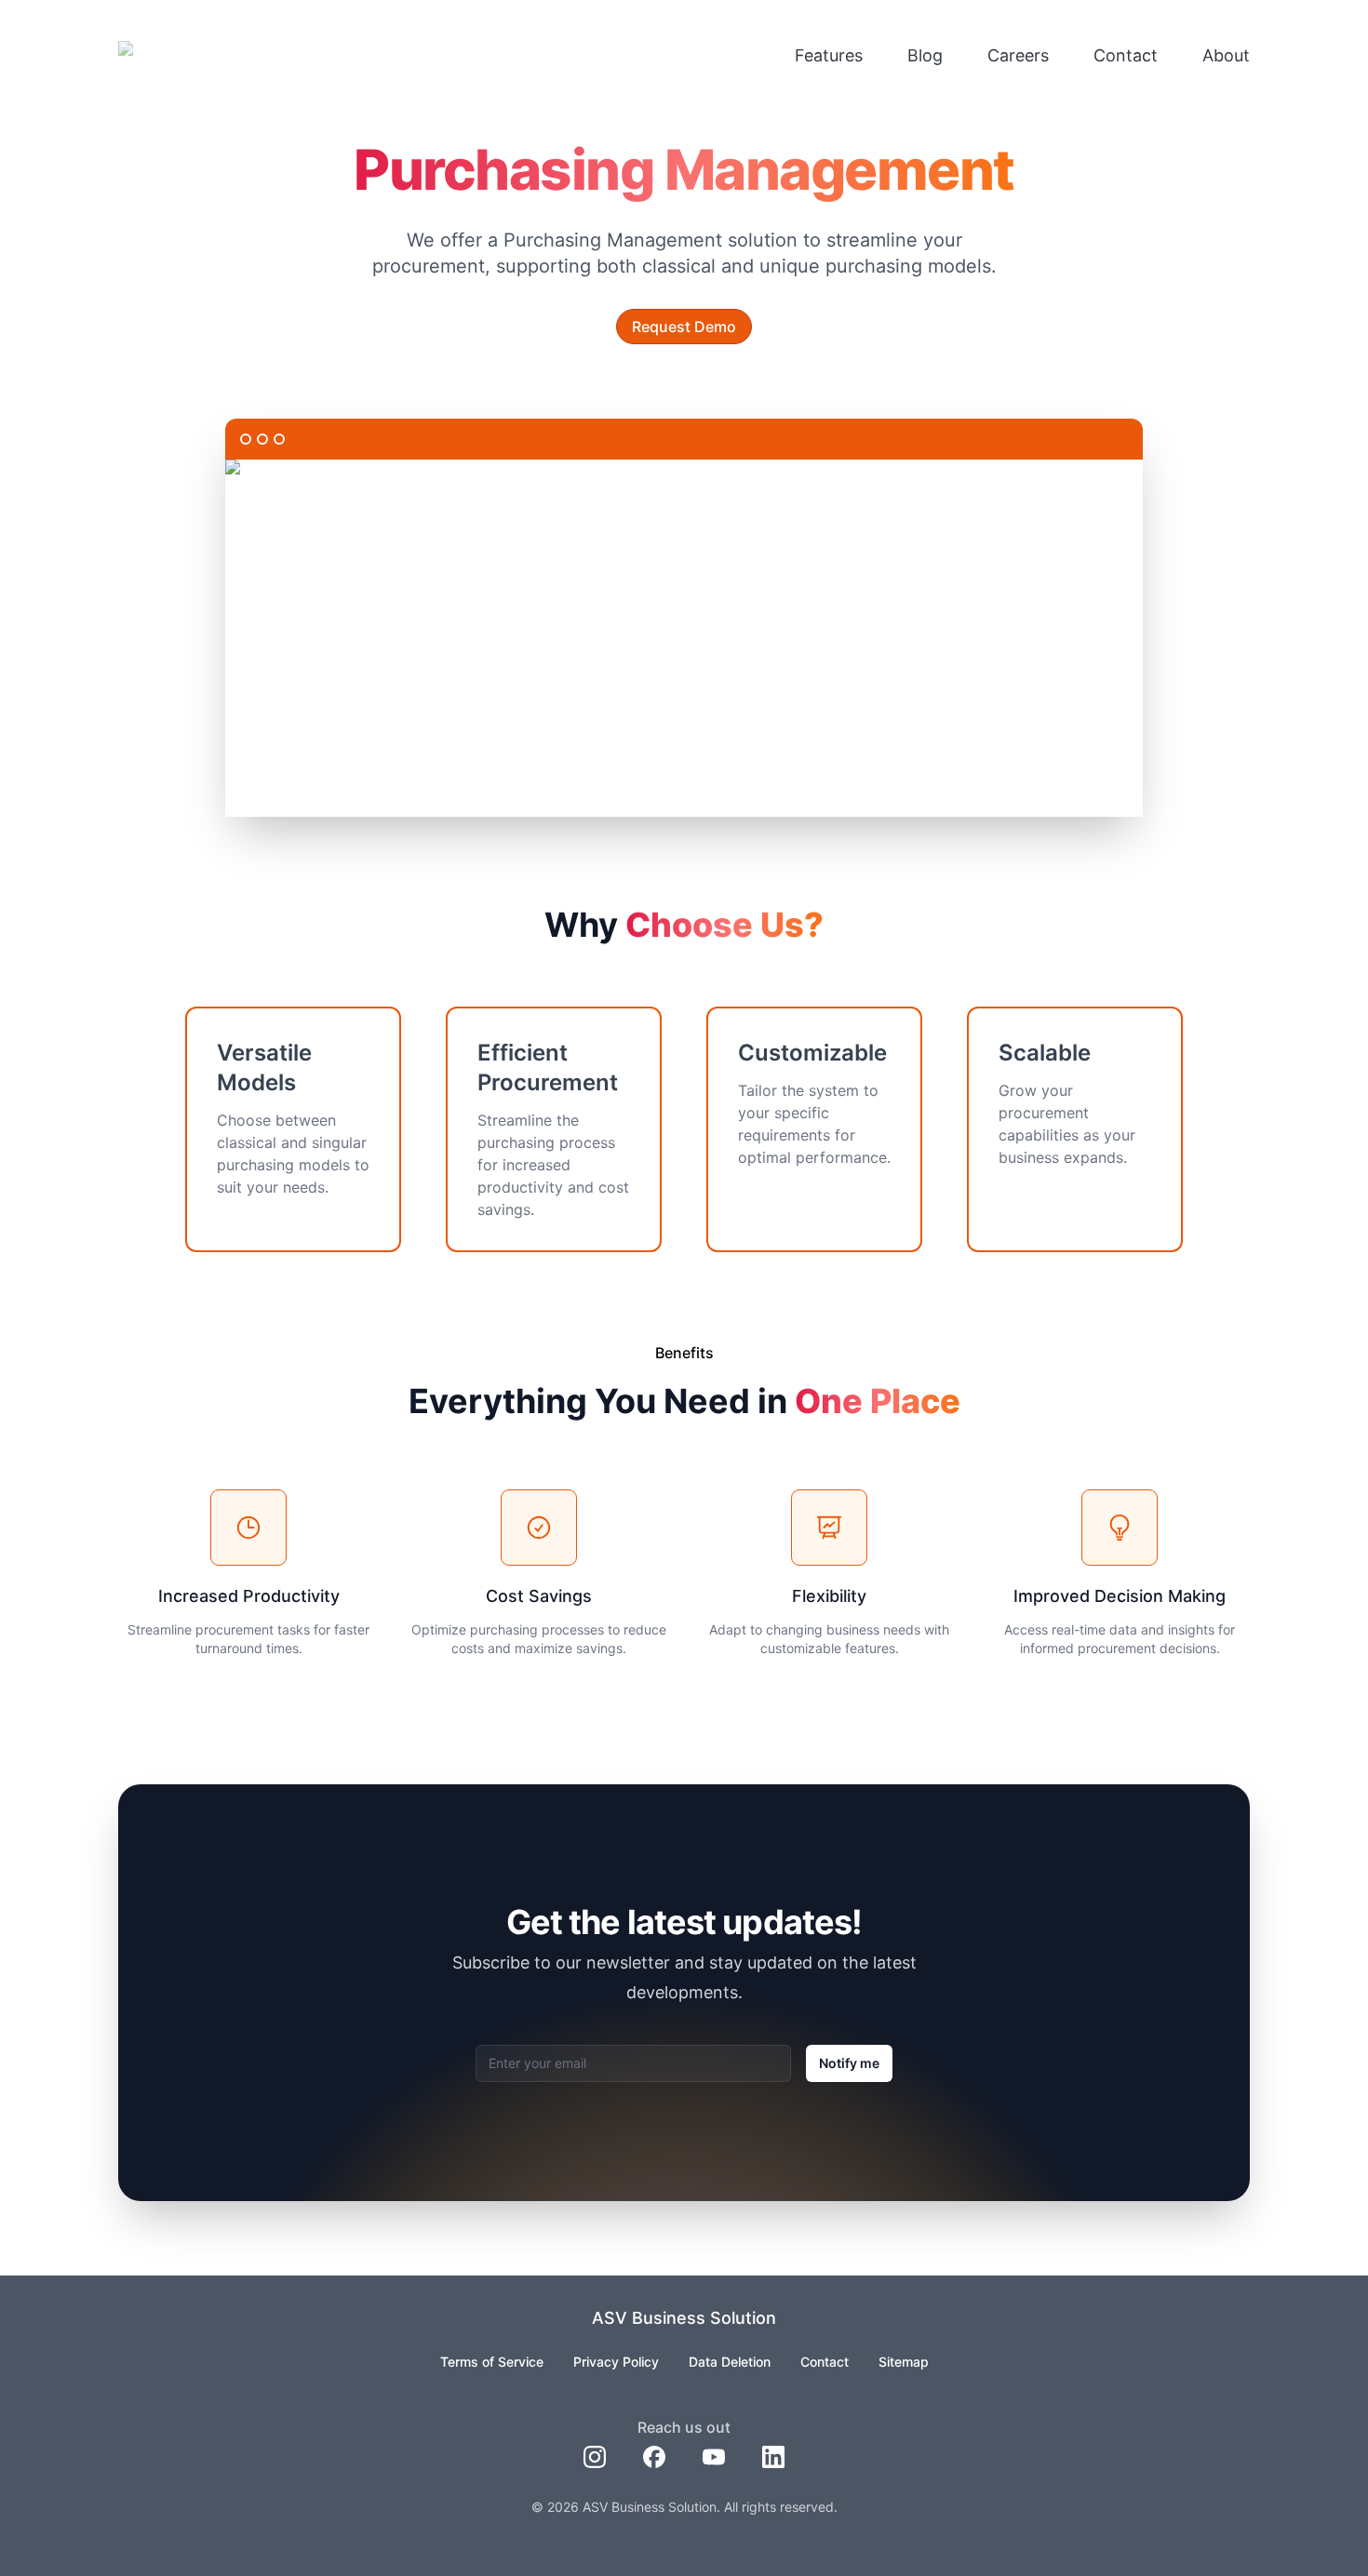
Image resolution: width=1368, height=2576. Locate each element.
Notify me (849, 2063)
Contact (1126, 55)
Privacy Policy (616, 2362)
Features (829, 55)
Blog (925, 55)
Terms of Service (492, 2362)
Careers (1018, 55)
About (1226, 55)
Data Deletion (730, 2362)
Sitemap (904, 2362)
